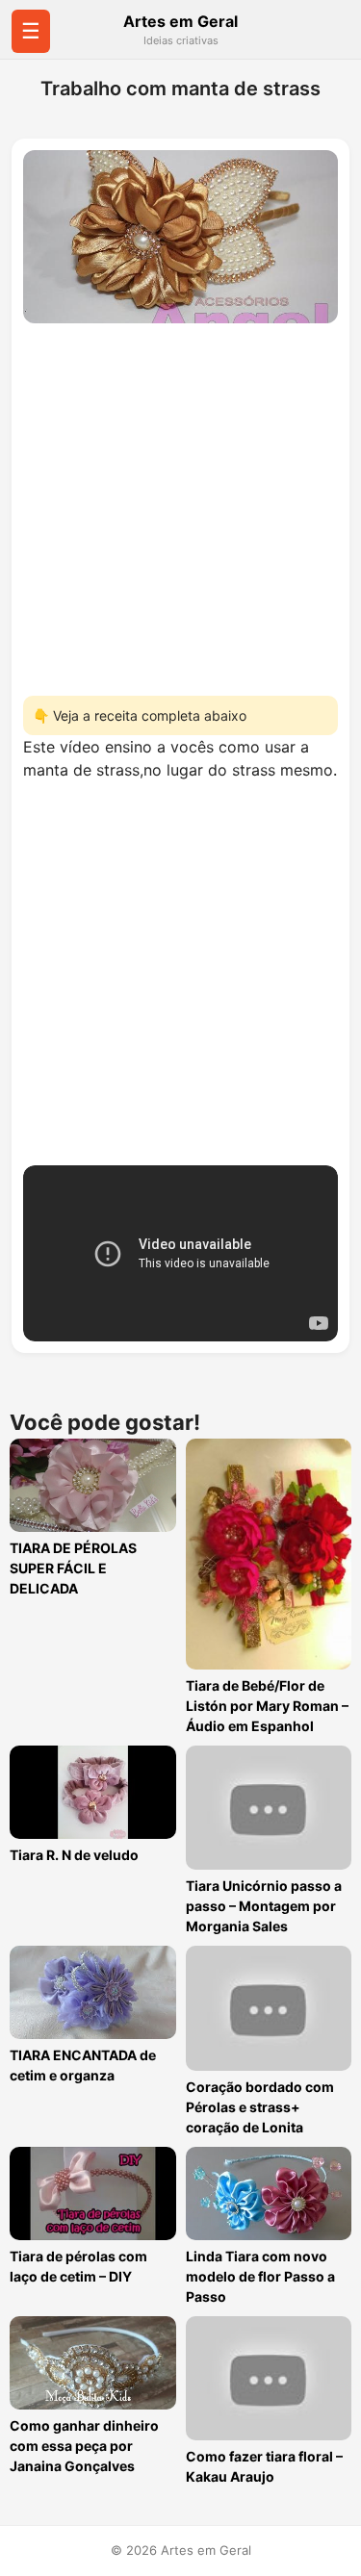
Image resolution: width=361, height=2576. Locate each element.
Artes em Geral (180, 21)
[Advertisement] (180, 504)
